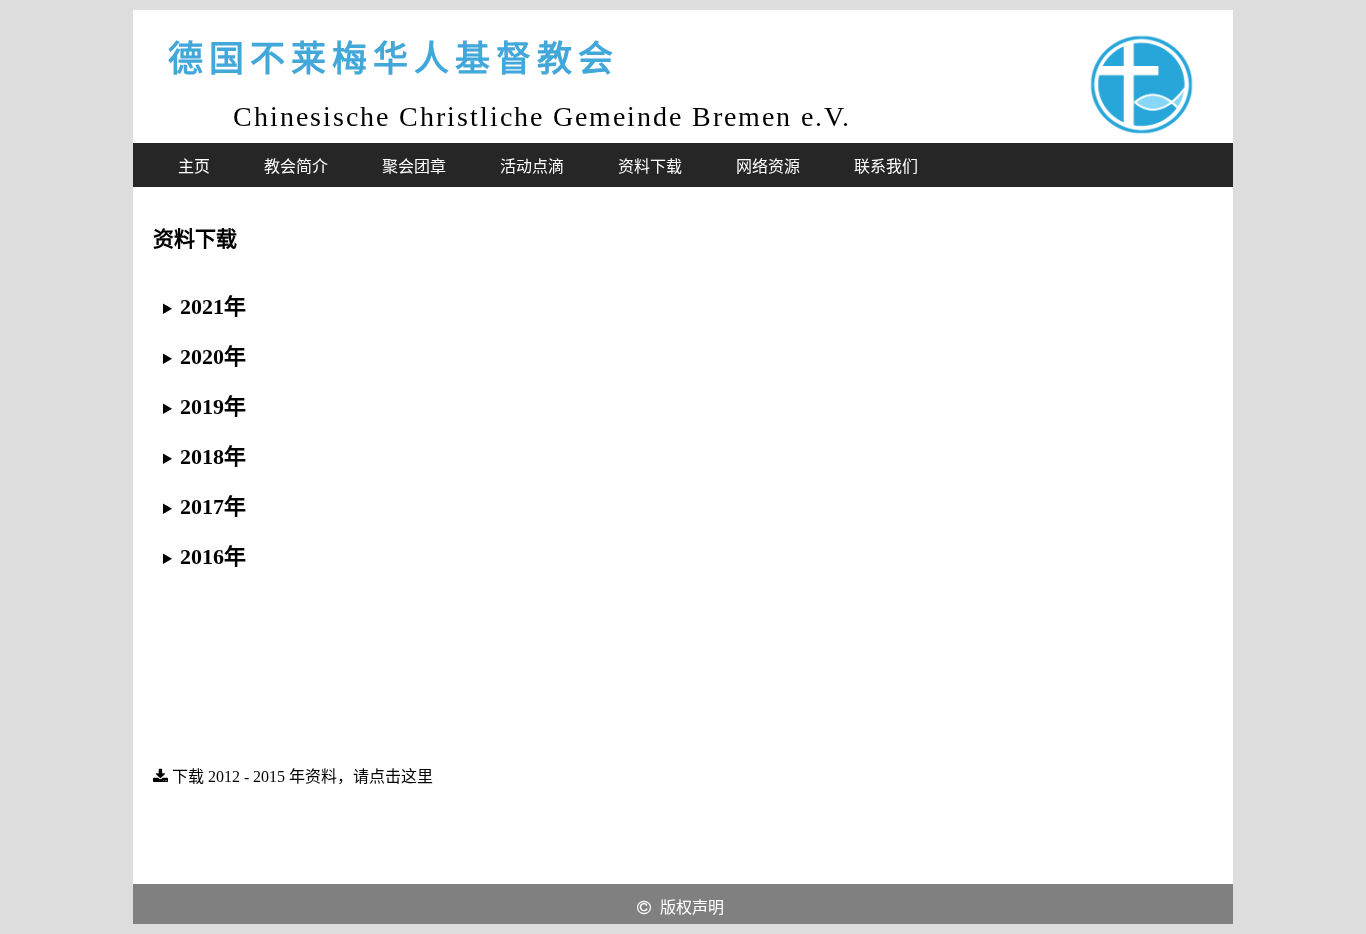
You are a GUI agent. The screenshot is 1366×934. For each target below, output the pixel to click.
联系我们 (886, 166)
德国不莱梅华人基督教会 (393, 59)
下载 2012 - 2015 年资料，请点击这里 (300, 776)
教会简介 (296, 166)
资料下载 (650, 166)
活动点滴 (532, 166)
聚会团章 (414, 166)
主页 (194, 166)
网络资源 (768, 166)
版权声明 (692, 907)
